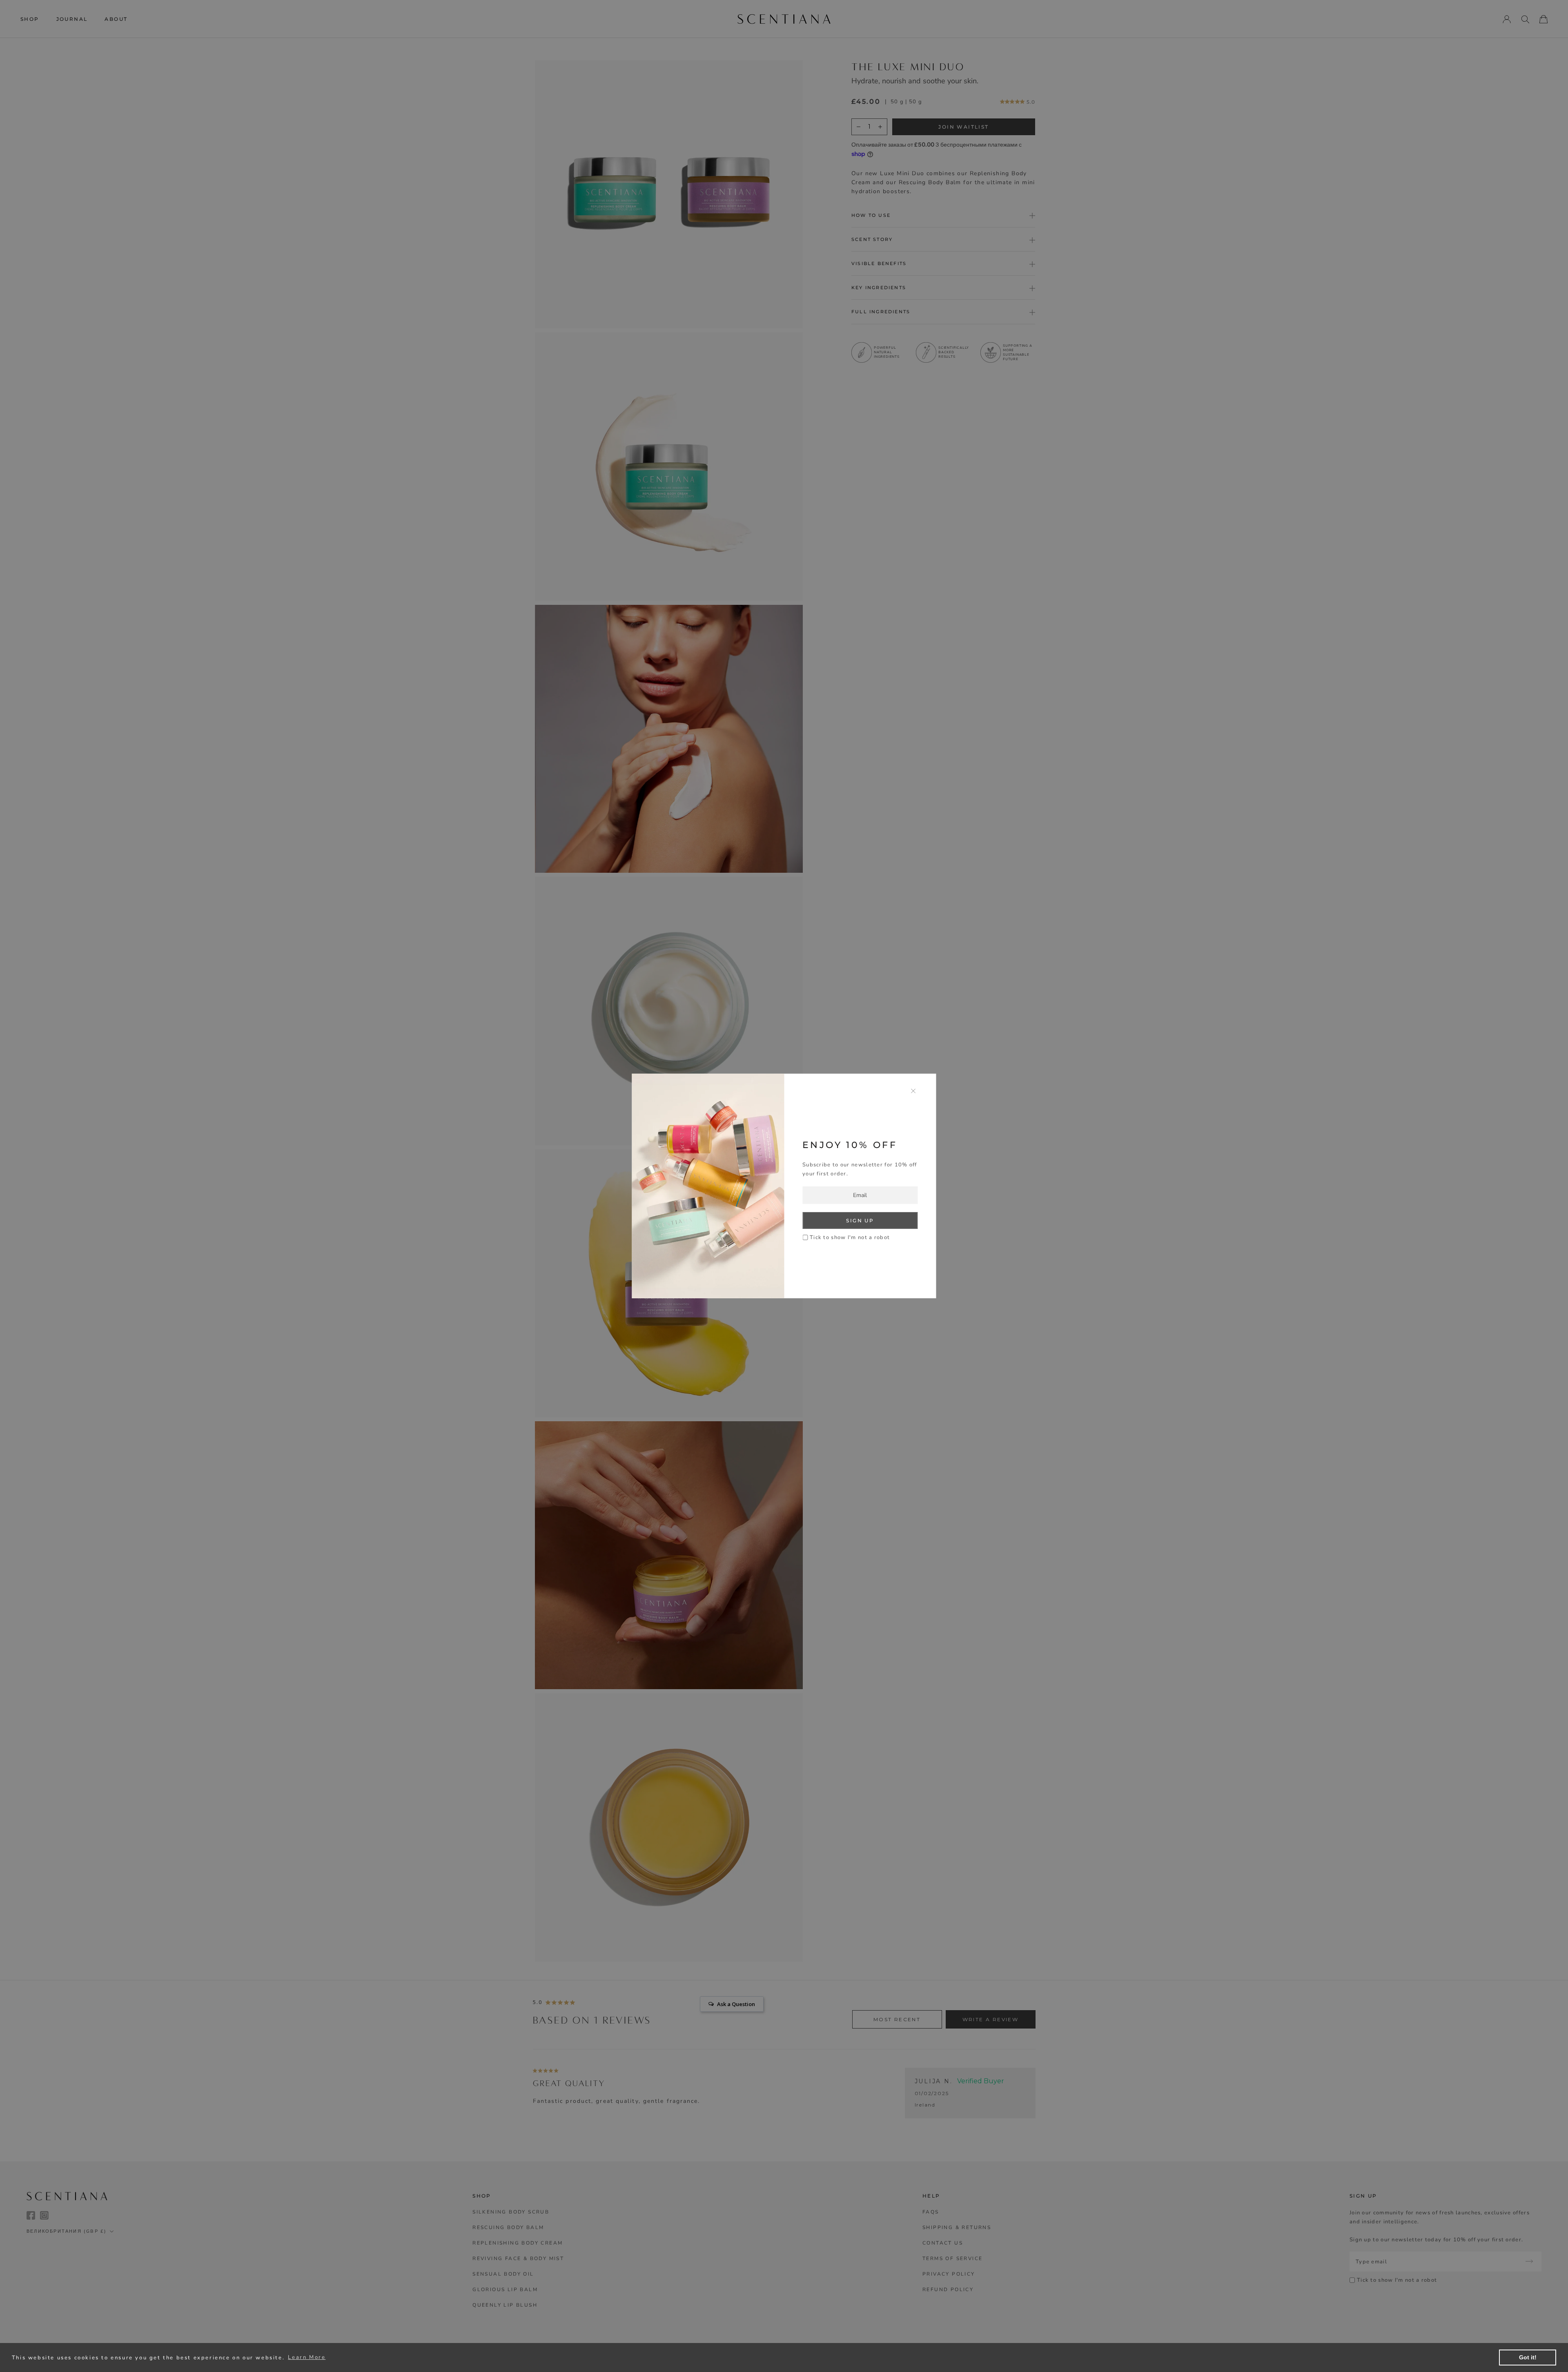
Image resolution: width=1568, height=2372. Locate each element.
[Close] (913, 1091)
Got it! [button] (1528, 2357)
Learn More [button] (307, 2357)
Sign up (860, 1221)
